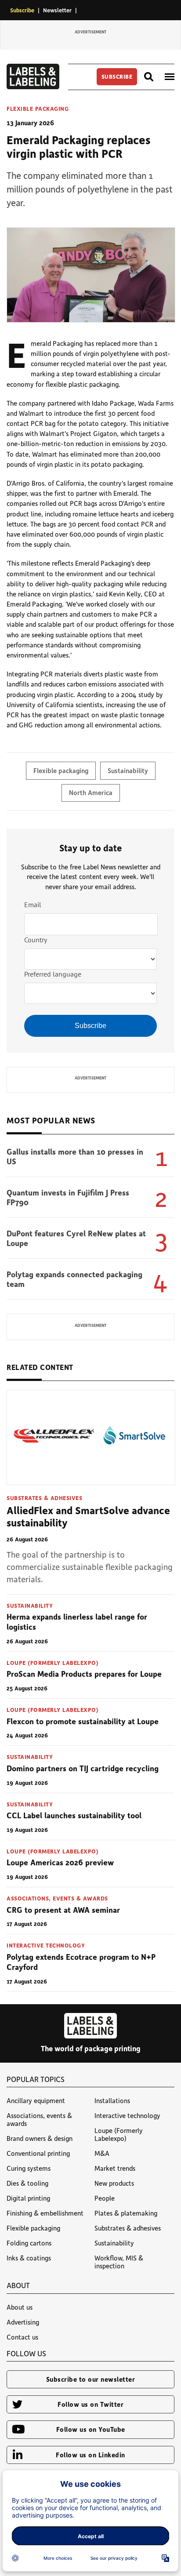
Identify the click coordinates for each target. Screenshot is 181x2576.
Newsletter (57, 10)
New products (114, 2183)
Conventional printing (38, 2153)
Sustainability (128, 770)
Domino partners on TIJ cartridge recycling (83, 1768)
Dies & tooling (27, 2183)
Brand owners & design (40, 2138)
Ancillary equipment (36, 2100)
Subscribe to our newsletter (91, 2379)
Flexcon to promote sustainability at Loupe (83, 1721)
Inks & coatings (29, 2258)
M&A (102, 2153)
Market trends (115, 2168)
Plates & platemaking (126, 2213)
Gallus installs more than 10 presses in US (75, 1157)
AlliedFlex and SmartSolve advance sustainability (88, 1516)
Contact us (22, 2337)
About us (20, 2307)
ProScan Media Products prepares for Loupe (84, 1674)
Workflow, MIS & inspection (119, 2262)
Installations (112, 2100)
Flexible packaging (38, 109)
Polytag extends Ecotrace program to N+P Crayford (81, 1962)
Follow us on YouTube (91, 2429)
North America (91, 792)
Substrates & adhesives (44, 1498)
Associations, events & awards (57, 1898)
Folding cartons (29, 2243)
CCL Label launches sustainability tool (74, 1815)
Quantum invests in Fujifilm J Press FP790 (68, 1197)
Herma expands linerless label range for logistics (77, 1622)
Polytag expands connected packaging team (74, 1279)
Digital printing (28, 2198)
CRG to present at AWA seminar (63, 1910)
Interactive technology (46, 1945)
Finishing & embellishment (45, 2213)
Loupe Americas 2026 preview (60, 1862)
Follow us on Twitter (90, 2404)
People (105, 2198)
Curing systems (29, 2168)
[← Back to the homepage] (33, 87)
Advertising (23, 2322)
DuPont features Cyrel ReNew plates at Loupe (76, 1238)
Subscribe (22, 10)
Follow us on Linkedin (90, 2455)
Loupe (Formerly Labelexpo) (52, 1662)
